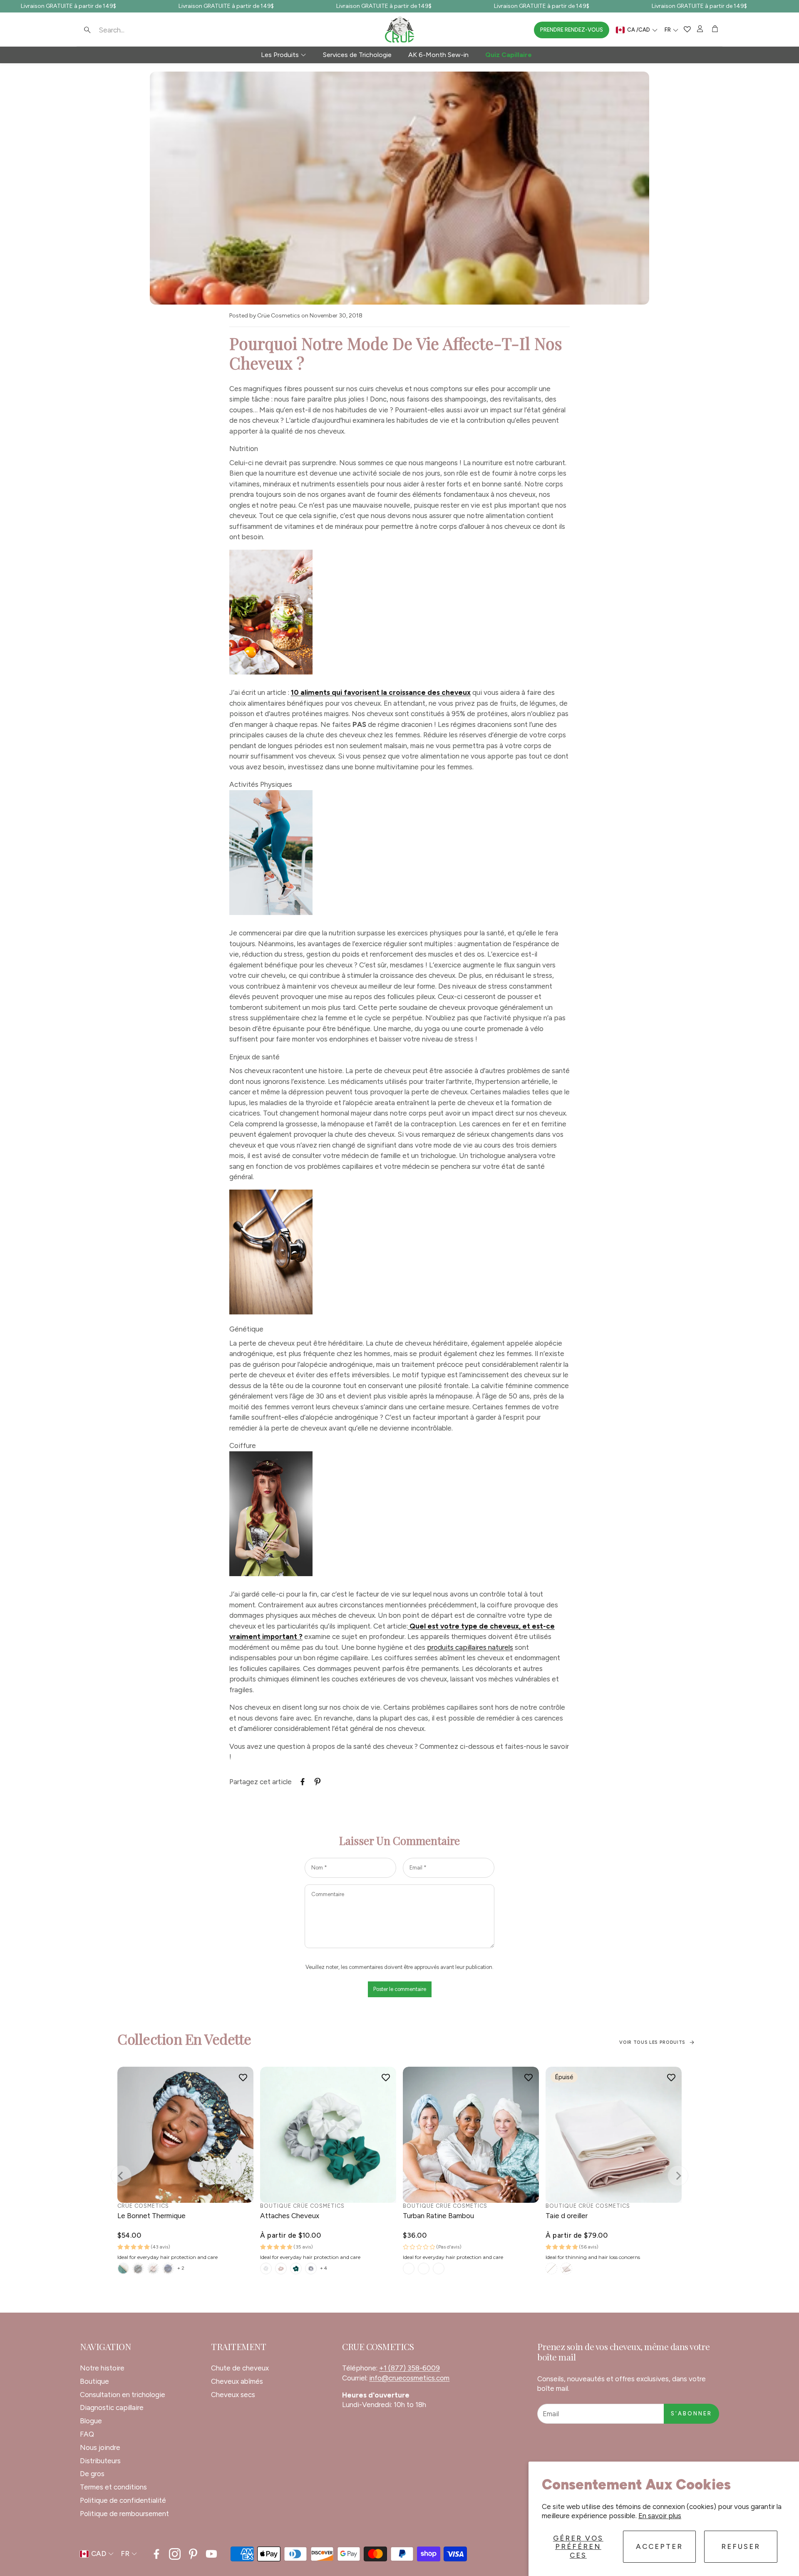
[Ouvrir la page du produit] (185, 2135)
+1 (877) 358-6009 (409, 2368)
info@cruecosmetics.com (409, 2378)
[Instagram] (175, 2554)
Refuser (741, 2546)
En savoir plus (660, 2516)
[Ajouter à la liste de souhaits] (243, 2077)
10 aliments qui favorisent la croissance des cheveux (381, 692)
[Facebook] (156, 2554)
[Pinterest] (193, 2554)
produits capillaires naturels (470, 1647)
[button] (133, 30)
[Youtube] (211, 2554)
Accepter (659, 2546)
